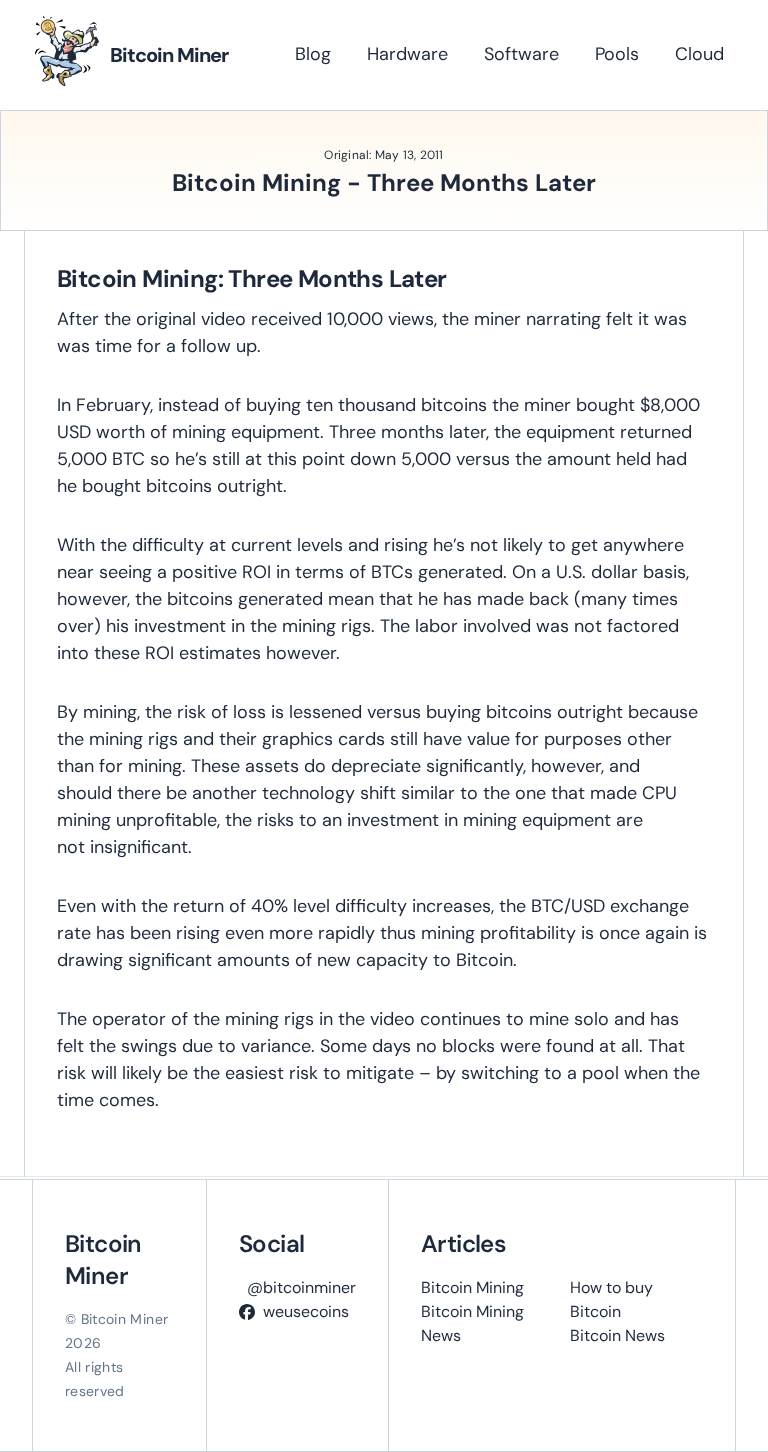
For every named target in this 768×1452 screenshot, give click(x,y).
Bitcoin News (617, 1335)
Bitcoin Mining (472, 1287)
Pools (617, 54)
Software (521, 54)
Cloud (699, 54)
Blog (313, 54)
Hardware (407, 54)
